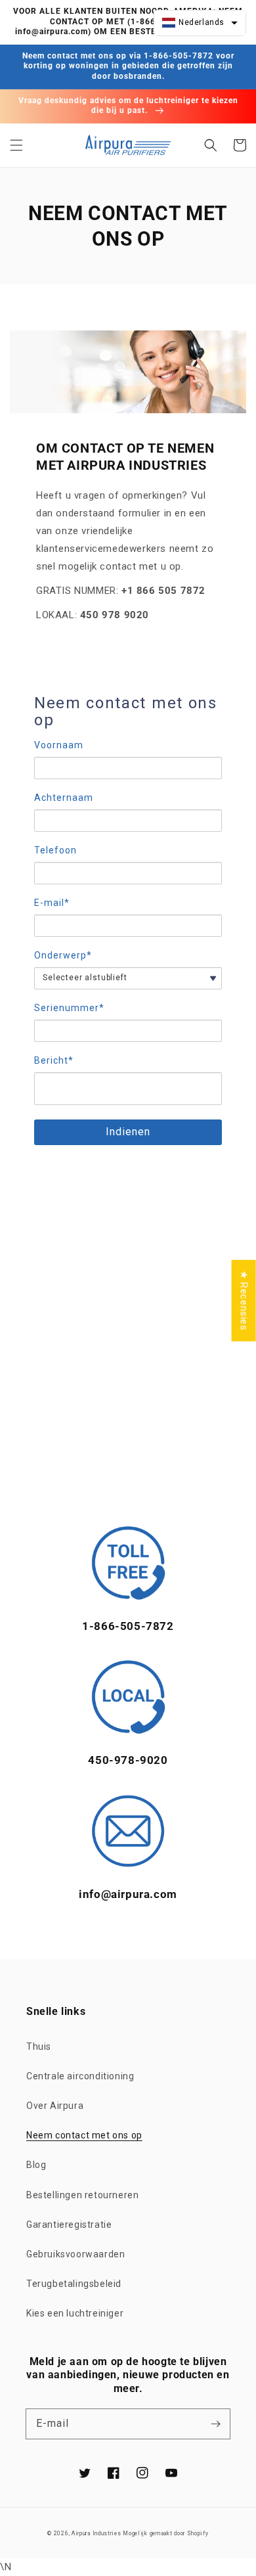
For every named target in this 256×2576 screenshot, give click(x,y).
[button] (16, 145)
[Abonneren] (215, 2424)
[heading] (128, 712)
